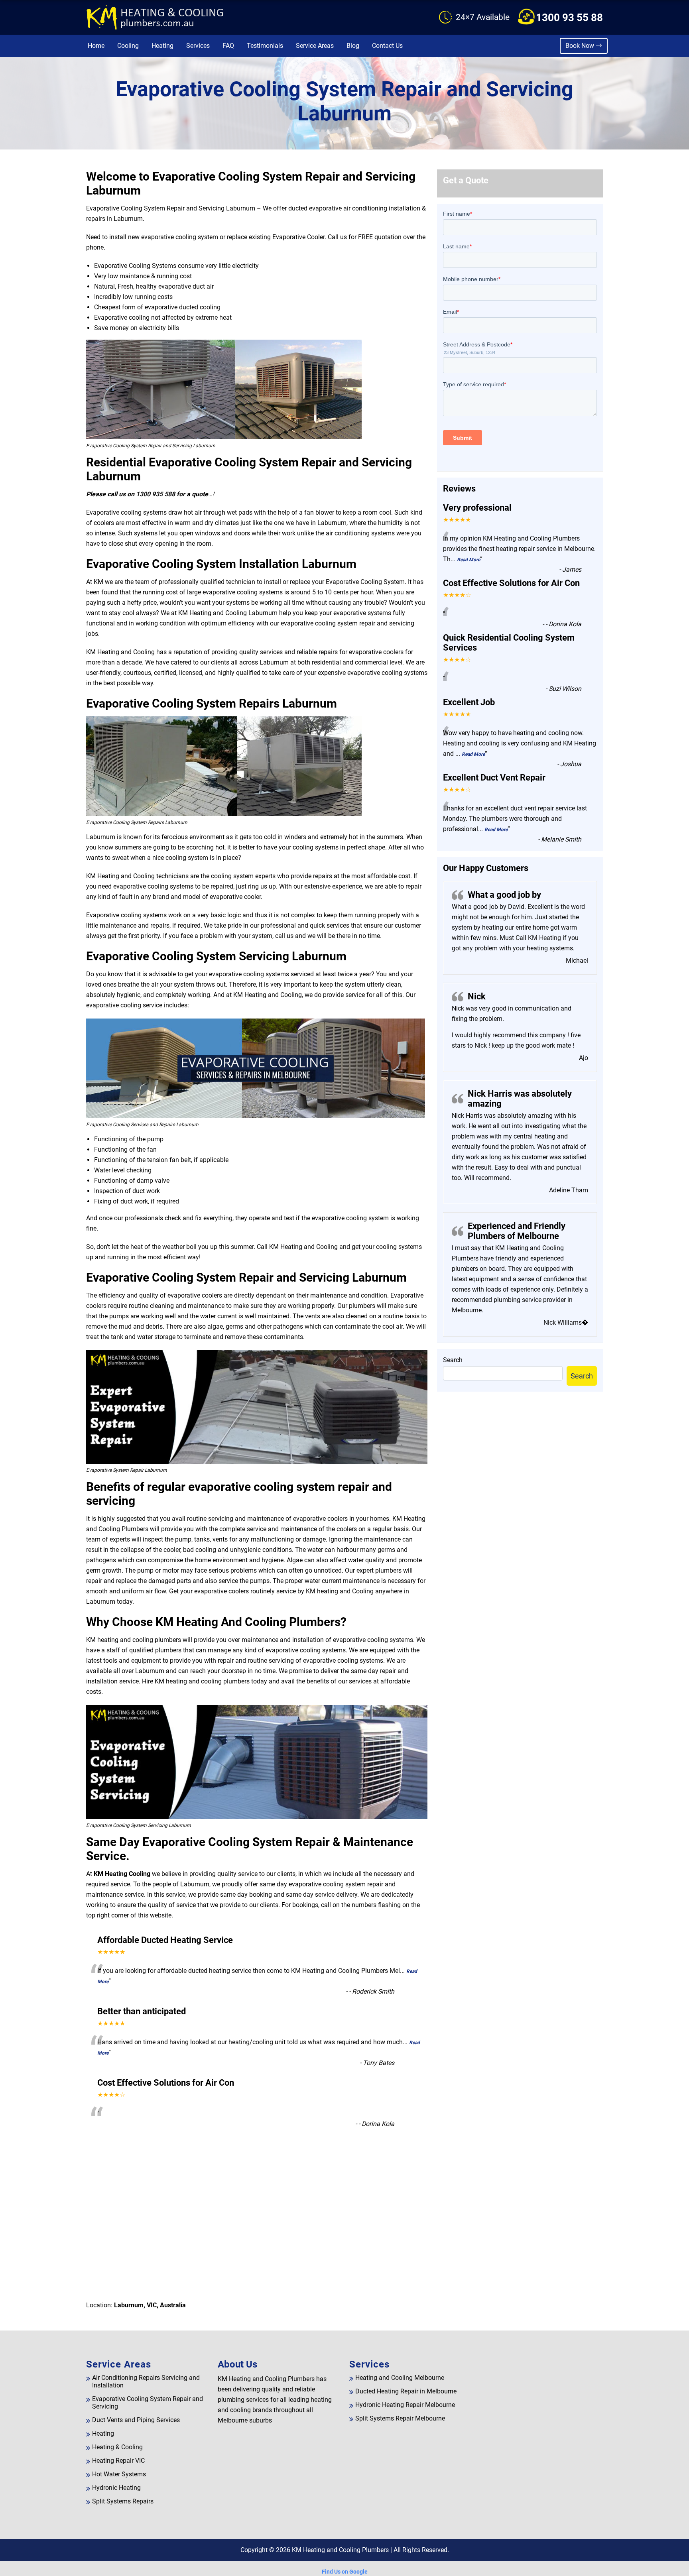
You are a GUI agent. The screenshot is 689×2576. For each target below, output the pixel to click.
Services (198, 46)
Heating (162, 46)
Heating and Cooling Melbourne (400, 2378)
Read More (469, 560)
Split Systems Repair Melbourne (400, 2418)
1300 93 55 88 (569, 18)
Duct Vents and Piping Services (136, 2420)
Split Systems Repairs (123, 2501)
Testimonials (265, 46)
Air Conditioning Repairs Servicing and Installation (146, 2381)
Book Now (581, 46)
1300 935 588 (156, 494)
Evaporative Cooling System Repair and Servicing (148, 2403)
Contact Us (387, 46)
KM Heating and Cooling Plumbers (340, 2550)
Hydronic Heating (116, 2488)
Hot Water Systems (119, 2474)
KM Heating (544, 938)
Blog (353, 46)
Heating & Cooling (117, 2447)
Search (453, 1360)
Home (96, 46)
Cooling (128, 46)
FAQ (228, 46)
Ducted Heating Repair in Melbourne (406, 2391)
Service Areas (315, 46)
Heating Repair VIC (118, 2461)
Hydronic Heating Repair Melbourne (405, 2405)
